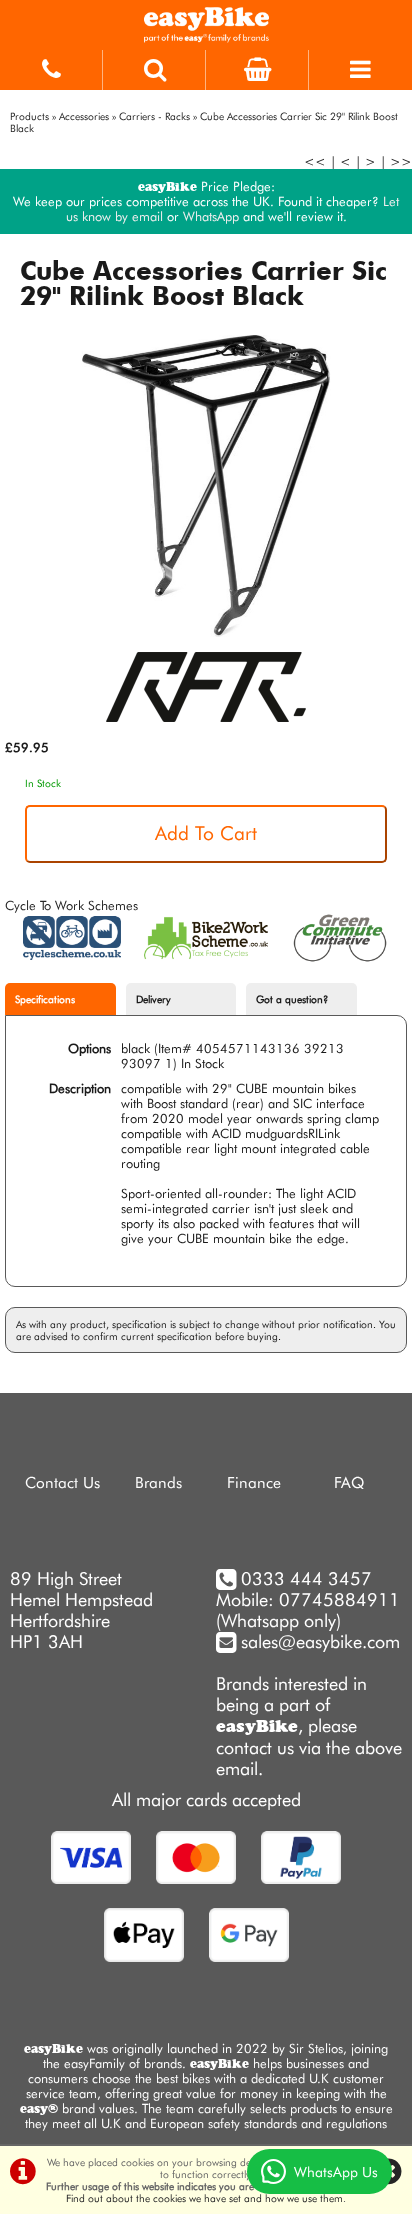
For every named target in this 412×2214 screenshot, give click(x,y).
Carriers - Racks (154, 116)
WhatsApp (211, 216)
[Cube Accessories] (206, 732)
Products (29, 116)
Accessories (84, 116)
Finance (254, 1482)
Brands (158, 1482)
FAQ (349, 1482)
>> (401, 161)
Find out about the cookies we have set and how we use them (204, 2198)
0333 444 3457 (306, 1578)
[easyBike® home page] (206, 25)
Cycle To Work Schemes (71, 905)
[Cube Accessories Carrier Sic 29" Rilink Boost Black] (206, 486)
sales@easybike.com (318, 1641)
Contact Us (62, 1482)
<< (315, 161)
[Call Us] (51, 65)
